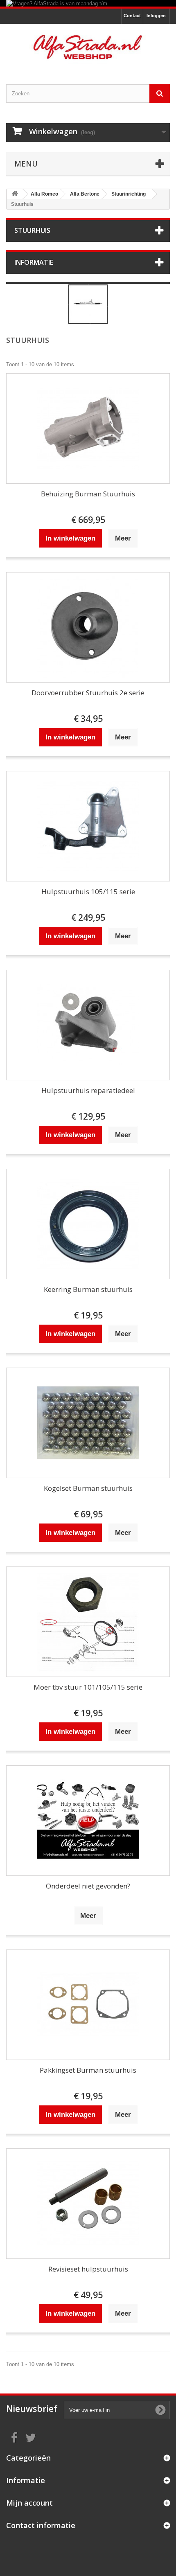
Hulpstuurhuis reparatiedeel (88, 1090)
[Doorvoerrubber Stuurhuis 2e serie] (88, 627)
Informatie (34, 262)
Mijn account (29, 2503)
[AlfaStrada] (88, 47)
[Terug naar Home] (15, 194)
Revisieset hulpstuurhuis (88, 2269)
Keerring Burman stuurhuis (88, 1289)
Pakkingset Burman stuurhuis (88, 2070)
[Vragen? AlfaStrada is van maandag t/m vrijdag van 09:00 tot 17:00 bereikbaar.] (88, 3)
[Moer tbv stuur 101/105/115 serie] (88, 1622)
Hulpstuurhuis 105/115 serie (88, 891)
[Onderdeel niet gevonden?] (88, 1821)
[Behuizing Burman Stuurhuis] (88, 428)
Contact (132, 16)
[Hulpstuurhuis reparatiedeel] (88, 1025)
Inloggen (156, 16)
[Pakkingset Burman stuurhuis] (88, 2005)
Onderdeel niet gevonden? (88, 1886)
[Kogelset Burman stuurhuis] (88, 1423)
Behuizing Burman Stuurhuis (88, 494)
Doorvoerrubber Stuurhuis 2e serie (88, 693)
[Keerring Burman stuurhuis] (88, 1224)
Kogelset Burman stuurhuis (88, 1488)
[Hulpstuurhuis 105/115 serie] (88, 826)
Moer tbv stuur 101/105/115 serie (88, 1687)
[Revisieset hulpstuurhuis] (88, 2204)
